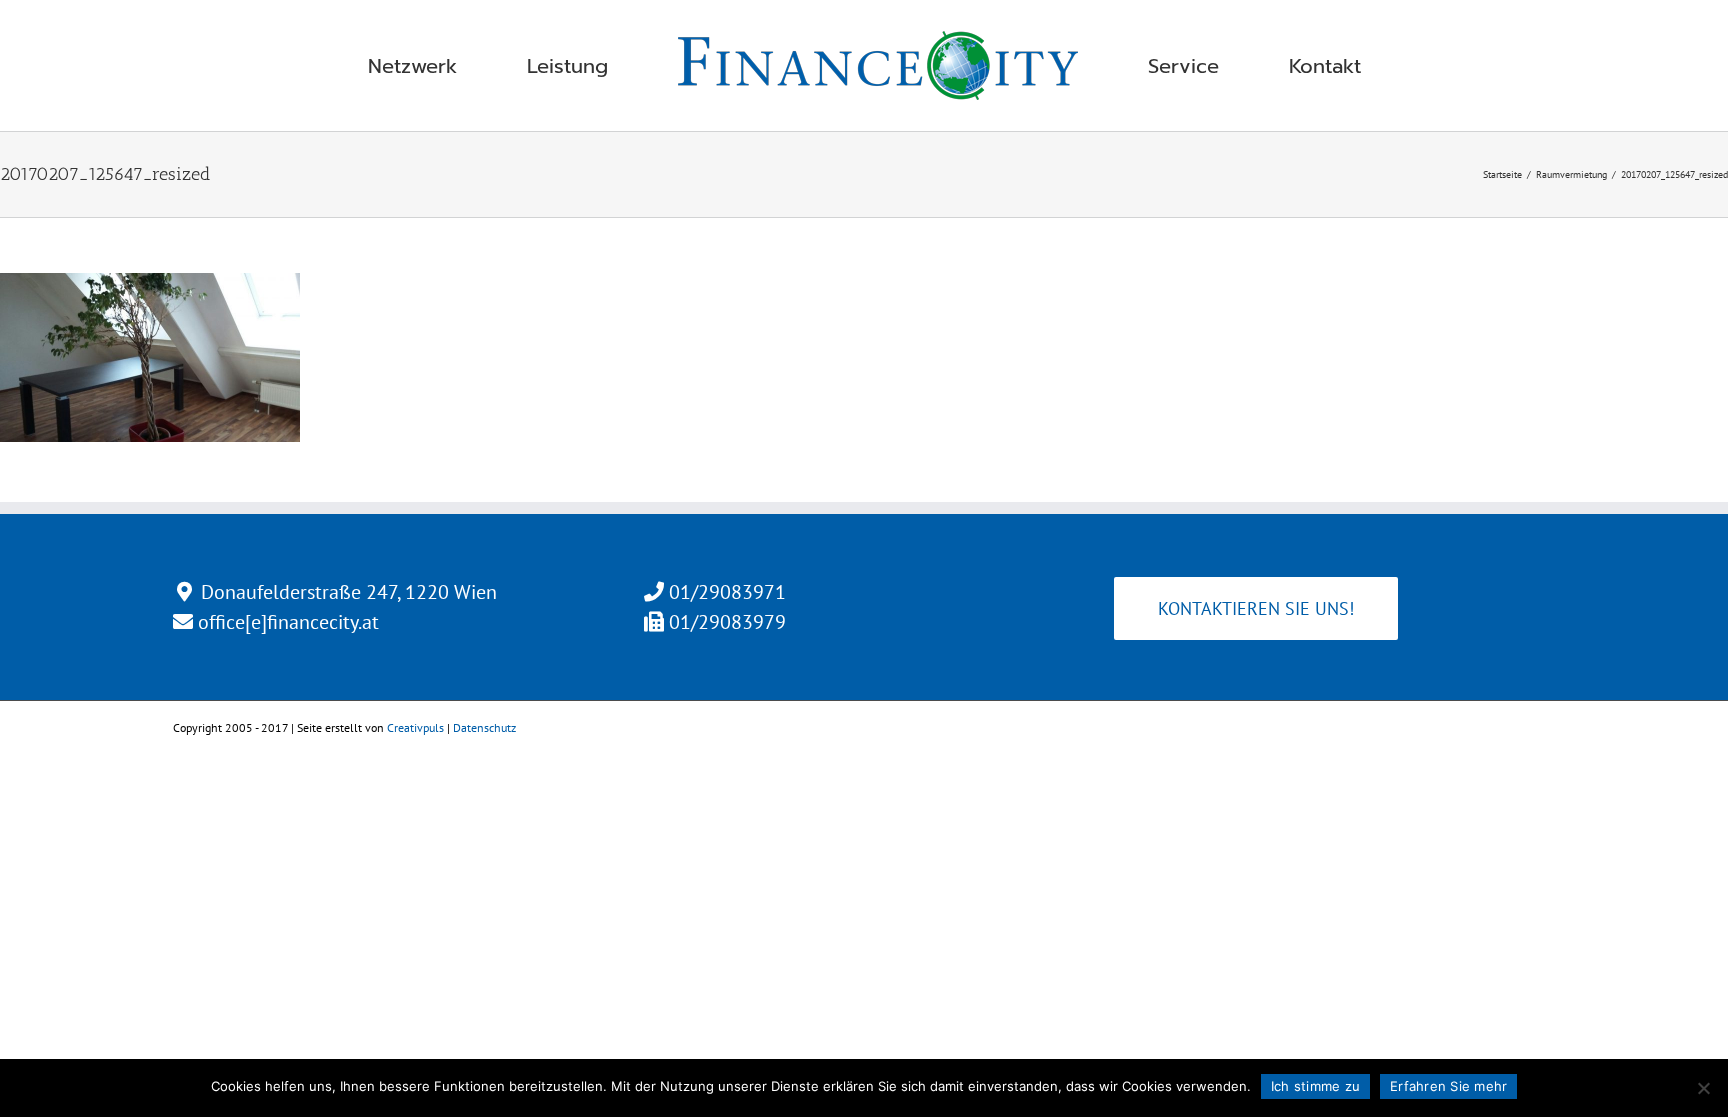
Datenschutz (484, 727)
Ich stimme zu (1315, 1086)
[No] (1703, 1088)
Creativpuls (415, 727)
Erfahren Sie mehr (1448, 1086)
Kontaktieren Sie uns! (1256, 608)
